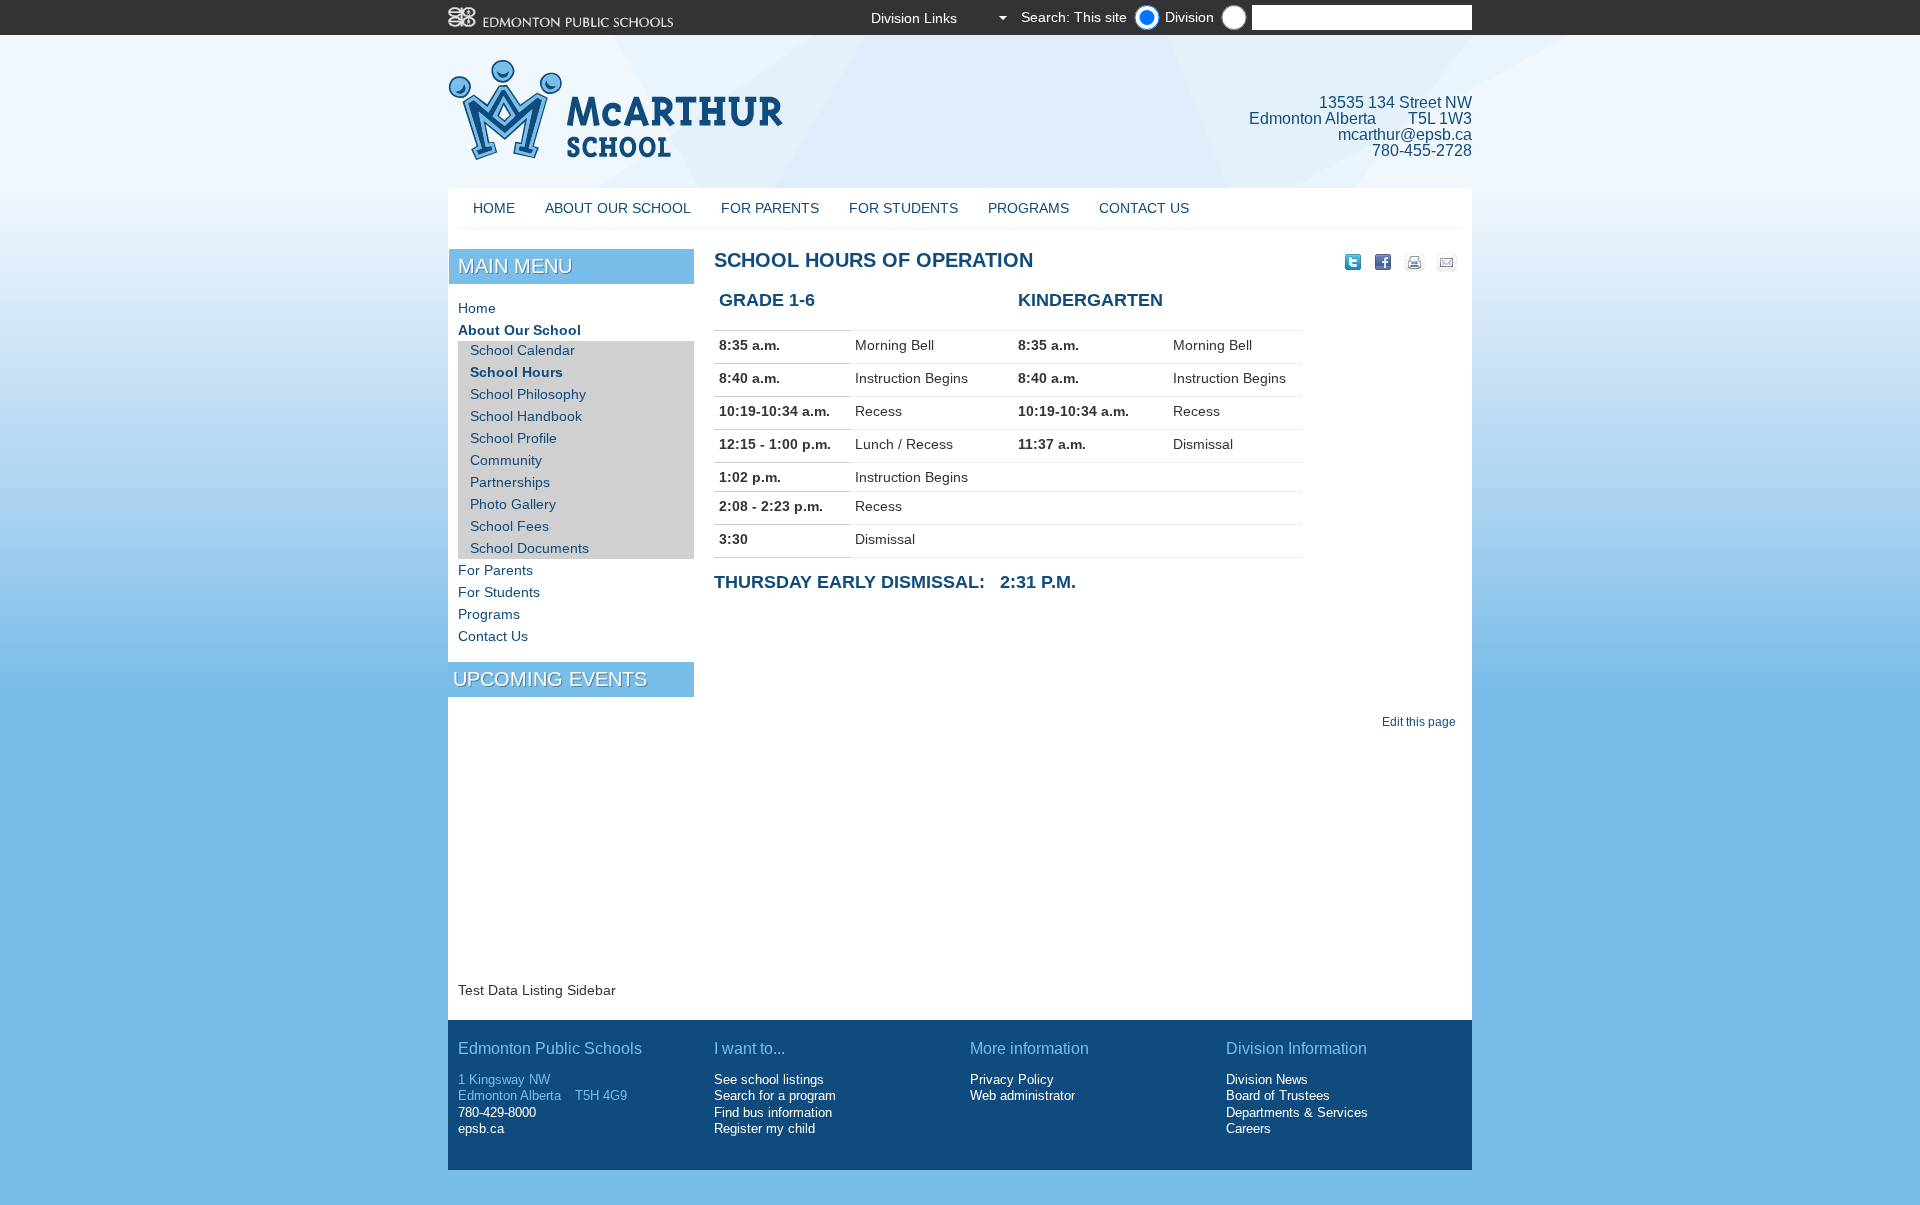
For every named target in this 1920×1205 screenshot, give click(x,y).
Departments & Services (1297, 1112)
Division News (1267, 1079)
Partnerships (510, 482)
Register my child (764, 1128)
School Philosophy (528, 394)
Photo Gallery (513, 504)
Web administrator (1022, 1095)
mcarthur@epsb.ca (1405, 134)
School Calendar (522, 350)
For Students (903, 208)
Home (494, 208)
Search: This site (1074, 17)
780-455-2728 (1422, 150)
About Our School (618, 208)
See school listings (769, 1079)
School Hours (516, 372)
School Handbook (526, 416)
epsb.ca (481, 1128)
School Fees (509, 526)
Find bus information (773, 1112)
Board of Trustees (1278, 1095)
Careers (1248, 1128)
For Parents (770, 208)
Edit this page (1422, 722)
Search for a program (775, 1095)
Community (506, 460)
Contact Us (1144, 208)
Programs (1028, 208)
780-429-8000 (497, 1112)
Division (1189, 17)
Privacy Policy (1012, 1079)
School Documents (529, 548)
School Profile (513, 438)
